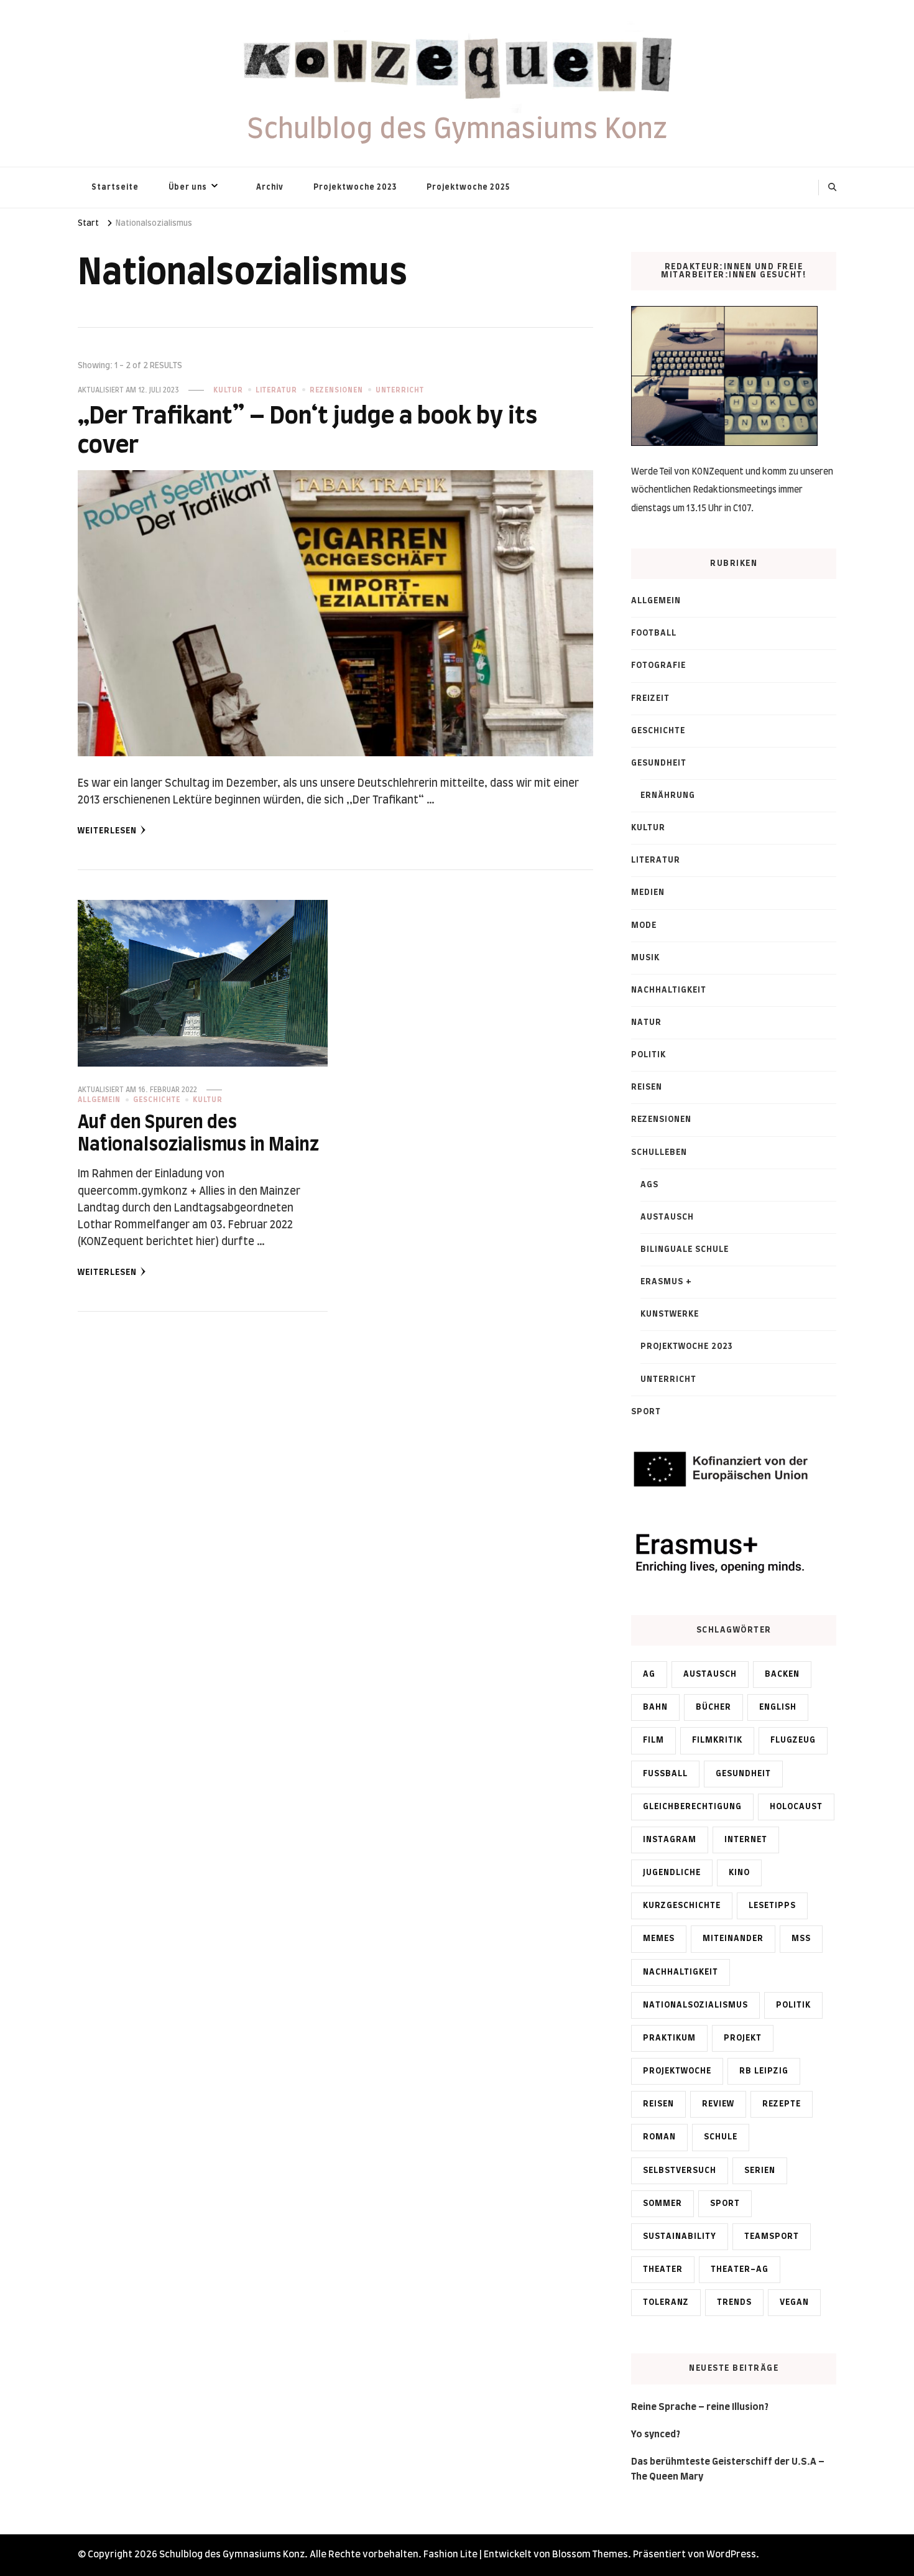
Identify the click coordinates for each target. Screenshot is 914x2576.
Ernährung (668, 795)
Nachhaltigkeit (669, 990)
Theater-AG (740, 2269)
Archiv (270, 187)
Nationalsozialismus (695, 2005)
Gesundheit (659, 763)
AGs (649, 1185)
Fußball (665, 1774)
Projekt (743, 2038)
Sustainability (680, 2236)
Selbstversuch (680, 2171)
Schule (721, 2137)
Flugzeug (793, 1740)
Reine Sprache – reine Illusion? (700, 2407)
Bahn (655, 1707)
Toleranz (666, 2302)
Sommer (662, 2203)
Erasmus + (666, 1282)
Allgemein (99, 1100)
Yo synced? (656, 2435)
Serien (760, 2171)
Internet (746, 1840)
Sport (646, 1412)
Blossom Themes (590, 2555)
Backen (782, 1674)
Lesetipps (772, 1906)
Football (654, 633)
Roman (659, 2137)
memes (659, 1939)
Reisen (647, 1087)
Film (653, 1740)
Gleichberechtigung (692, 1807)
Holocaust (796, 1807)
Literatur (276, 390)
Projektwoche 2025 (468, 187)
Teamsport (772, 2236)
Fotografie (658, 665)
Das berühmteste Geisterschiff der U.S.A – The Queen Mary (728, 2469)
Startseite (115, 187)
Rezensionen (336, 390)
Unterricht (400, 390)
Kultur (228, 390)
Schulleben (659, 1152)
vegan (794, 2302)
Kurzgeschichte (682, 1906)
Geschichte (157, 1100)
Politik (649, 1055)
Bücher (713, 1707)
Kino (739, 1873)
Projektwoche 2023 (355, 187)
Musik (645, 958)
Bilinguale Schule (685, 1249)
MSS (801, 1939)
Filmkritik (717, 1740)
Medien (648, 892)
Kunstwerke (670, 1314)
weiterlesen (107, 831)
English (778, 1707)
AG (649, 1674)
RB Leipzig (764, 2071)
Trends (734, 2302)
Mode (644, 925)
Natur (646, 1022)
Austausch (667, 1217)
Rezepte (782, 2104)
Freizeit (650, 698)
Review (718, 2104)
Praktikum (669, 2038)
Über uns (188, 187)
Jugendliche (672, 1873)
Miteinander (733, 1939)
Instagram (670, 1840)
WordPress (731, 2555)
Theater (663, 2269)
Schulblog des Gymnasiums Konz (457, 130)
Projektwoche (677, 2071)
